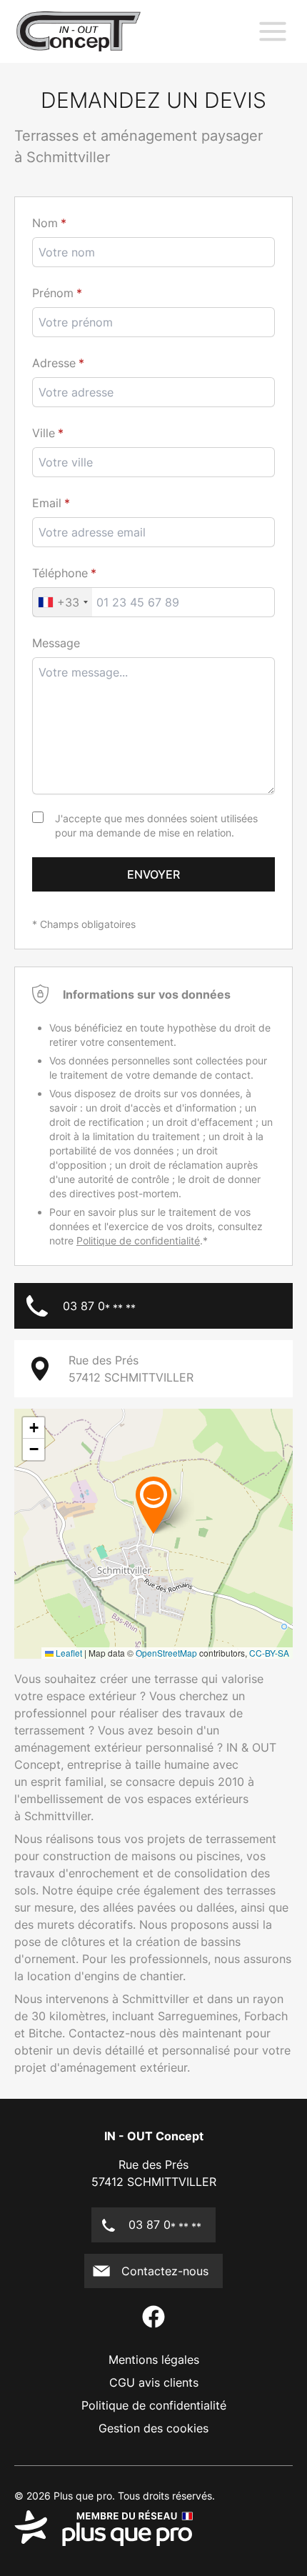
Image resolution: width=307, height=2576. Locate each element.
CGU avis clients (154, 2382)
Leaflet (68, 1653)
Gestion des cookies (153, 2428)
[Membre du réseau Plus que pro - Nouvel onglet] (153, 2528)
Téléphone (60, 573)
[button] (153, 1504)
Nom (45, 223)
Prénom (53, 293)
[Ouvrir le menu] (273, 31)
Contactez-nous (165, 2271)
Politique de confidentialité (138, 1240)
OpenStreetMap (166, 1653)
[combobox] (153, 462)
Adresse (54, 363)
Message (56, 643)
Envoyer (153, 874)
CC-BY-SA (269, 1653)
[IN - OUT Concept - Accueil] (79, 31)
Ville (44, 433)
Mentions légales (154, 2360)
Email (47, 503)
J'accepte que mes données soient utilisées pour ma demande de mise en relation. (156, 825)
